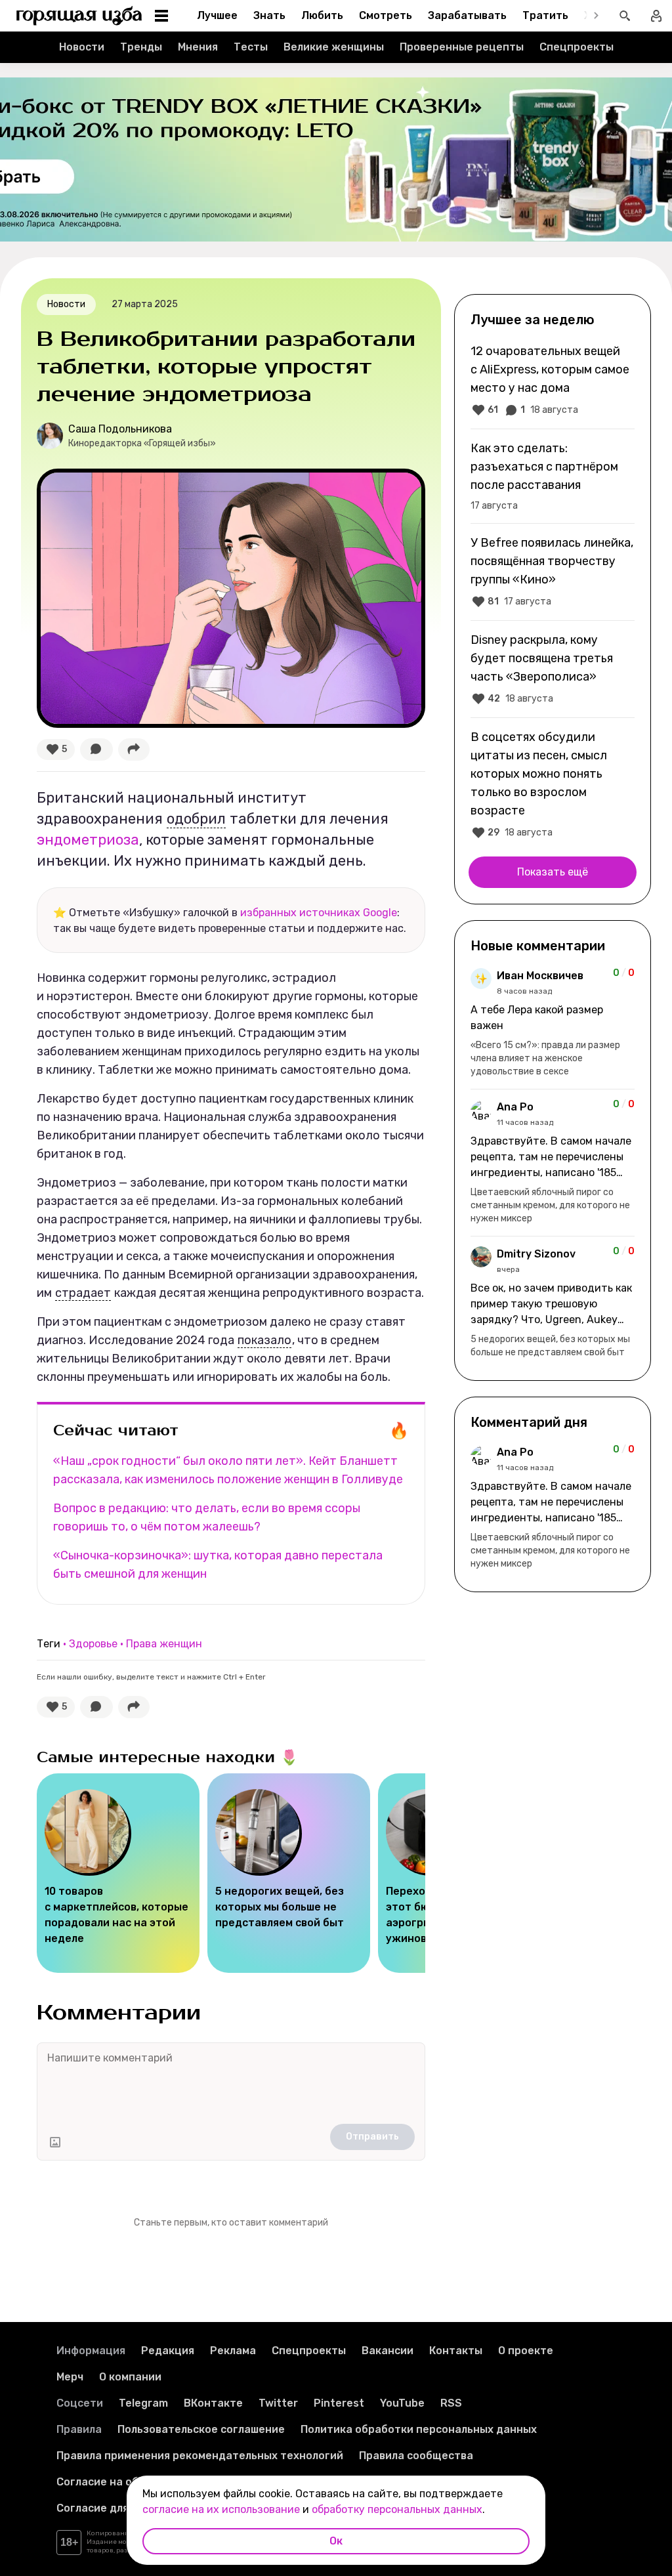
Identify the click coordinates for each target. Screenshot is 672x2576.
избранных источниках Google (319, 913)
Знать (269, 15)
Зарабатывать (467, 15)
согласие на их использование (221, 2509)
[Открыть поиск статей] (625, 16)
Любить (322, 15)
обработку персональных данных (397, 2509)
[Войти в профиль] (656, 16)
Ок (336, 2541)
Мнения (198, 47)
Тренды (141, 47)
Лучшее (217, 15)
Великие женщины (334, 47)
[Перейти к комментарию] (553, 1023)
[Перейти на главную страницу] (79, 16)
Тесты (251, 47)
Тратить (545, 15)
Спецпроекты (577, 47)
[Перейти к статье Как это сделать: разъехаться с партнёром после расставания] (553, 476)
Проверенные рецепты (462, 47)
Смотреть (386, 15)
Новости (82, 47)
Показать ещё (553, 872)
